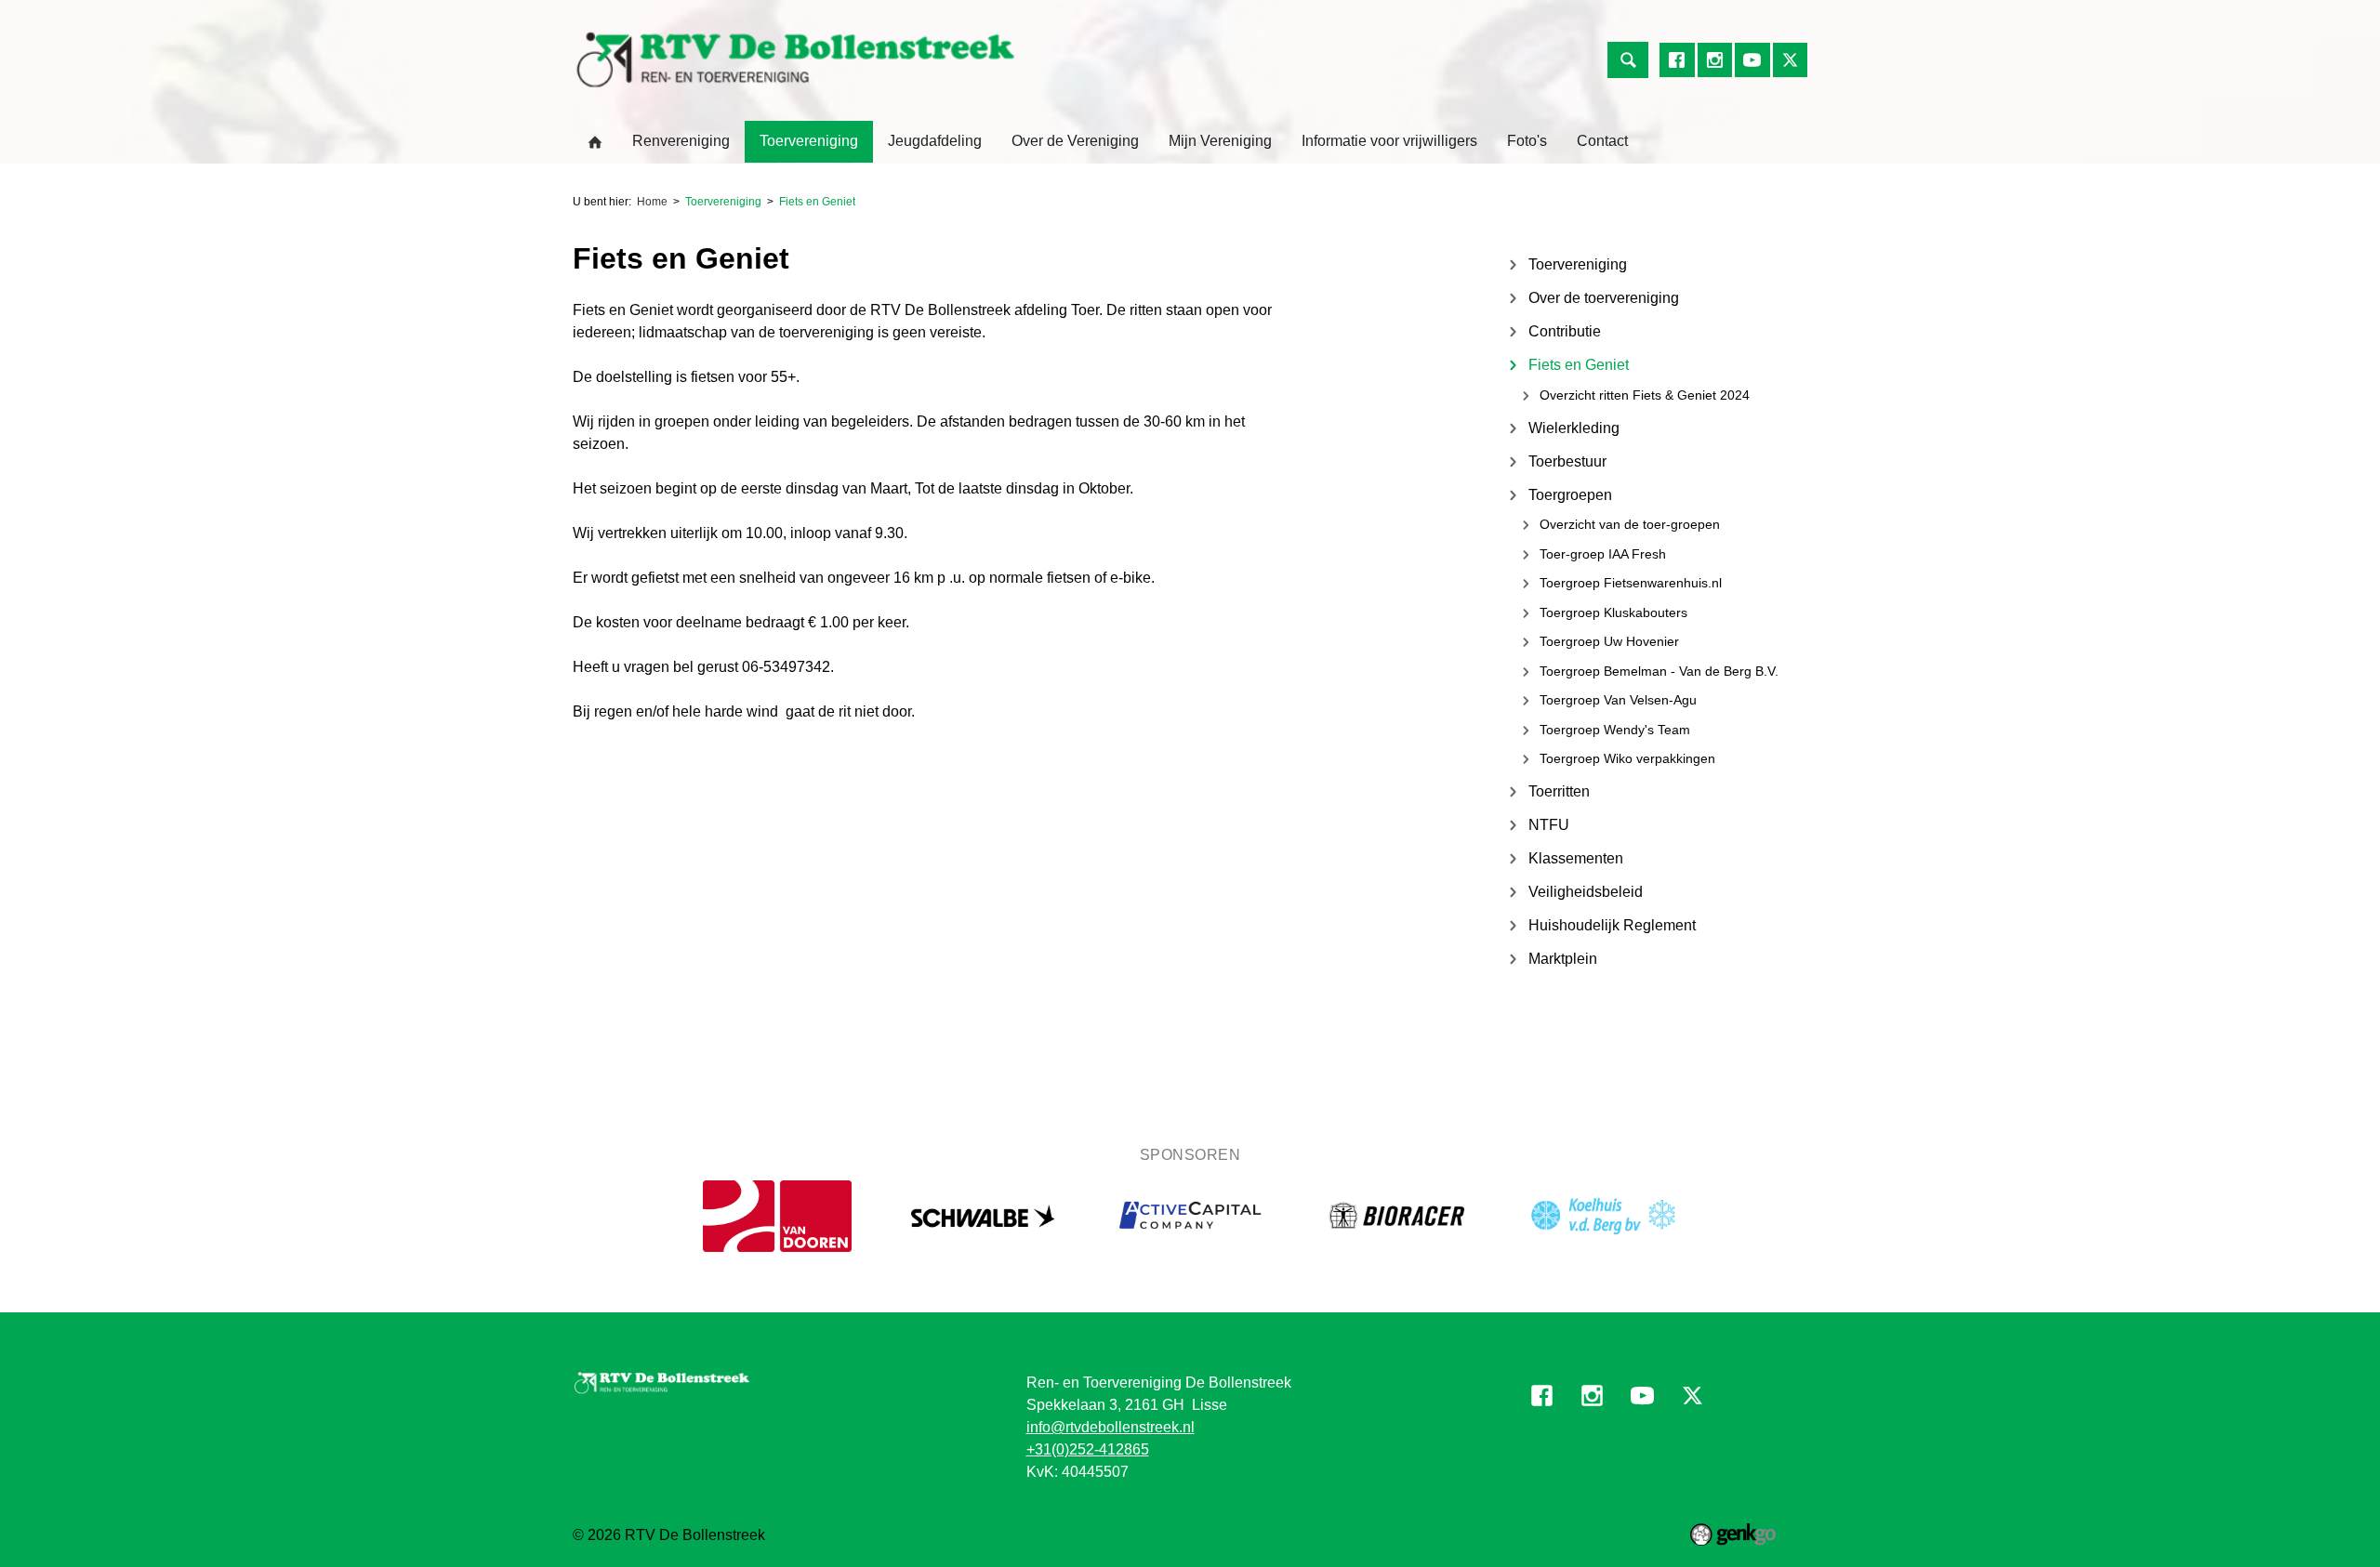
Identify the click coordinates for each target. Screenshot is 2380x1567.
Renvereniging (681, 141)
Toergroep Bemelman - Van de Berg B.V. (1659, 671)
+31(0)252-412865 (1088, 1449)
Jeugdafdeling (935, 141)
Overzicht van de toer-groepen (1630, 524)
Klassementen (1576, 858)
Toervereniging (809, 141)
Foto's (1527, 141)
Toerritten (1559, 791)
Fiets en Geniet (817, 202)
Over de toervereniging (1604, 298)
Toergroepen (1570, 495)
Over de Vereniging (1075, 141)
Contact (1602, 141)
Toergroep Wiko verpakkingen (1627, 758)
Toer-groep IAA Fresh (1603, 554)
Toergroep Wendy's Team (1615, 730)
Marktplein (1563, 959)
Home (595, 142)
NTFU (1549, 825)
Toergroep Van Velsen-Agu (1618, 700)
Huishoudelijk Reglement (1612, 925)
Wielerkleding (1574, 428)
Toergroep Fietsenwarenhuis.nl (1631, 583)
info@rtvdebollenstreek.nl (1111, 1427)
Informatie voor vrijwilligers (1389, 141)
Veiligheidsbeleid (1586, 892)
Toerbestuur (1567, 461)
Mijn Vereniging (1220, 141)
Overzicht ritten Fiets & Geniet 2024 (1645, 395)
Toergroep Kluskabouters (1613, 612)
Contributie (1565, 331)
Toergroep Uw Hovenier (1609, 641)
